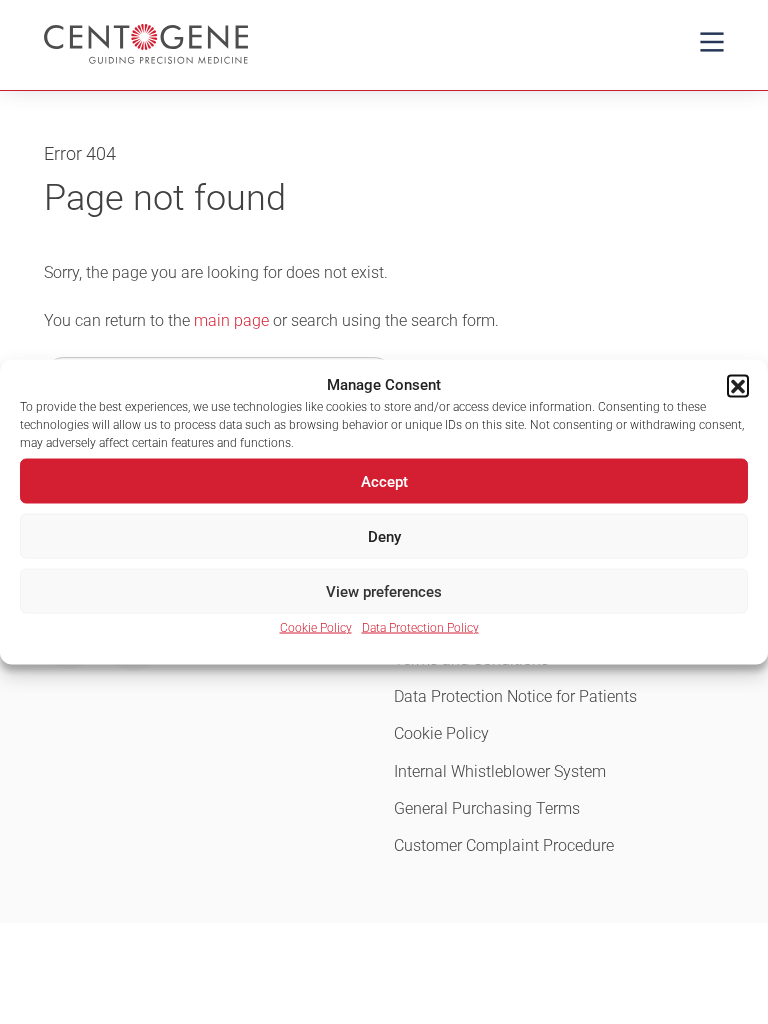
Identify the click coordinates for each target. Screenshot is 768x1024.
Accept (384, 481)
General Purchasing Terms (487, 808)
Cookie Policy (316, 628)
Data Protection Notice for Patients (515, 696)
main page (231, 320)
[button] (738, 385)
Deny (384, 536)
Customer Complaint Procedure (504, 845)
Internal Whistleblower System (500, 771)
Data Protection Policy (420, 628)
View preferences (384, 591)
